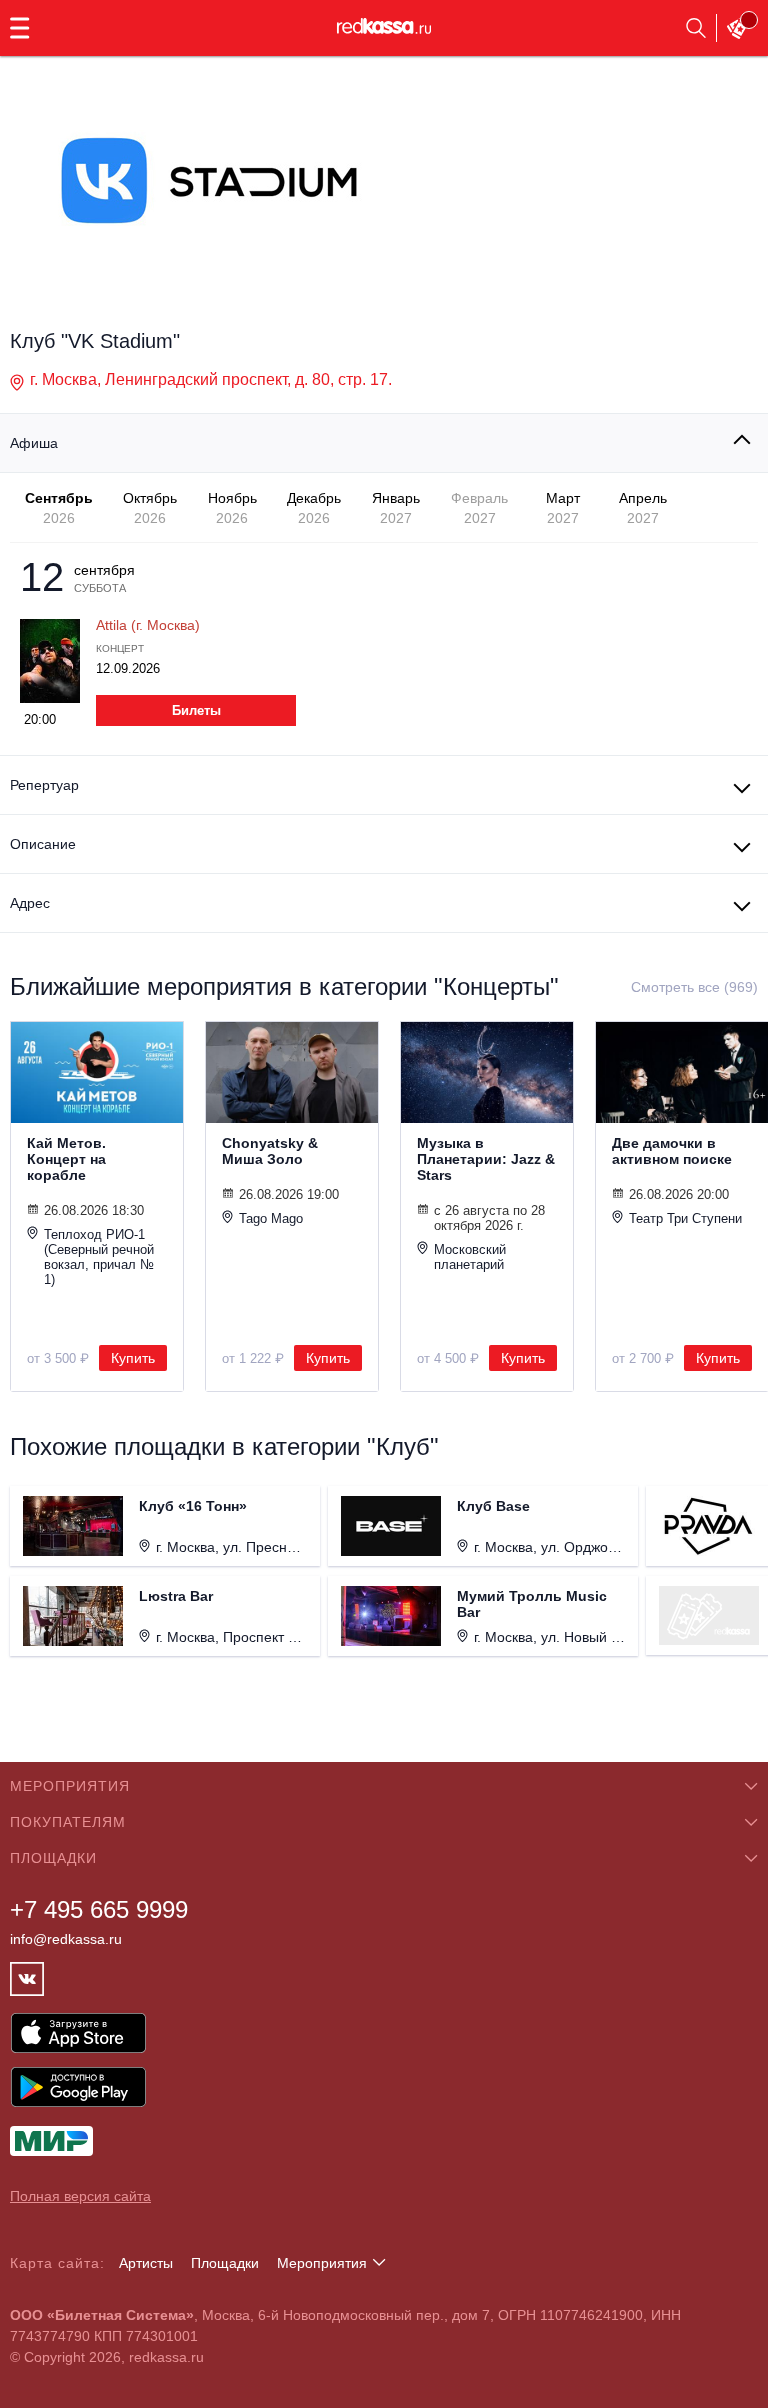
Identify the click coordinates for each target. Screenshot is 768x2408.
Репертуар (44, 785)
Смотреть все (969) (694, 987)
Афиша (34, 443)
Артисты (146, 2263)
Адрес (30, 903)
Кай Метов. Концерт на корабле (66, 1159)
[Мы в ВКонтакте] (27, 1979)
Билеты (196, 710)
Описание (43, 844)
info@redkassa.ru (66, 1939)
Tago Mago (271, 1218)
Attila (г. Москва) (148, 625)
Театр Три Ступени (685, 1218)
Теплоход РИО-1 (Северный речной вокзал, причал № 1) (99, 1257)
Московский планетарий (470, 1257)
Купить (133, 1358)
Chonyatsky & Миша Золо (270, 1151)
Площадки (225, 2263)
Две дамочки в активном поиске (672, 1151)
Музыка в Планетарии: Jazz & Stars (486, 1159)
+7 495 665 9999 (99, 1909)
